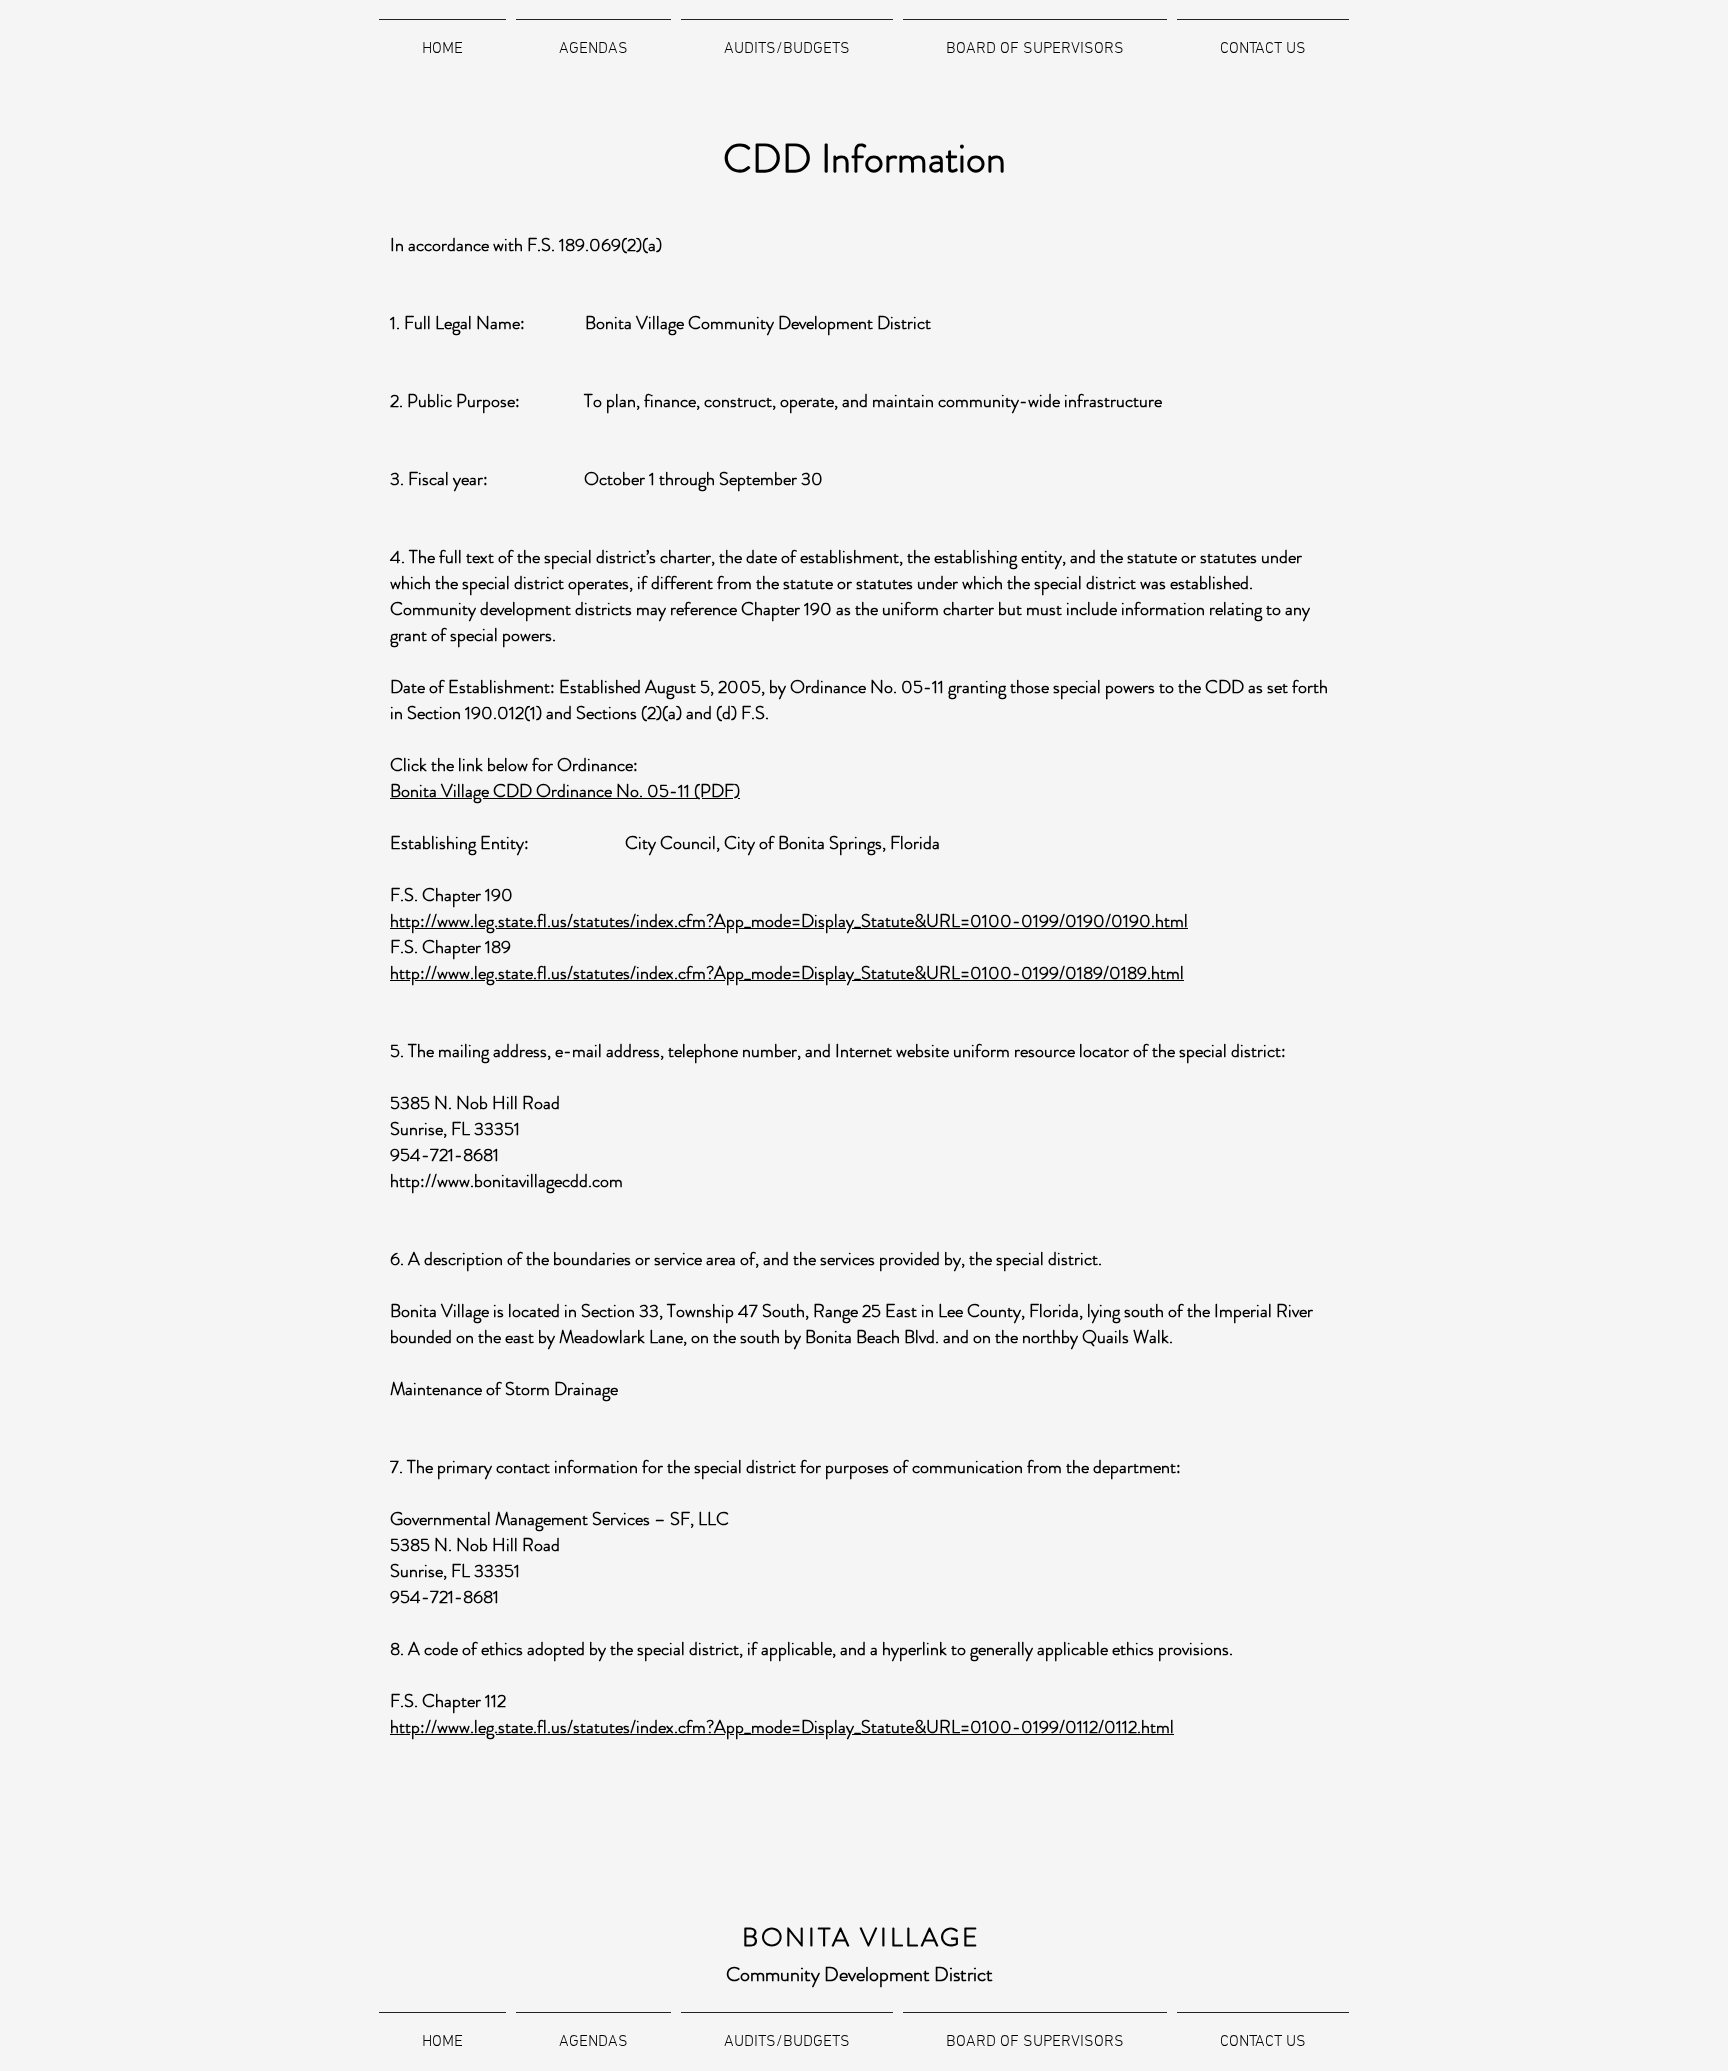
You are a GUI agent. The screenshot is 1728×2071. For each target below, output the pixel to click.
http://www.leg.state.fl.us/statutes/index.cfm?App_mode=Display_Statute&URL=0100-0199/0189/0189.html (787, 973)
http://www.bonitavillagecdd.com (506, 1181)
